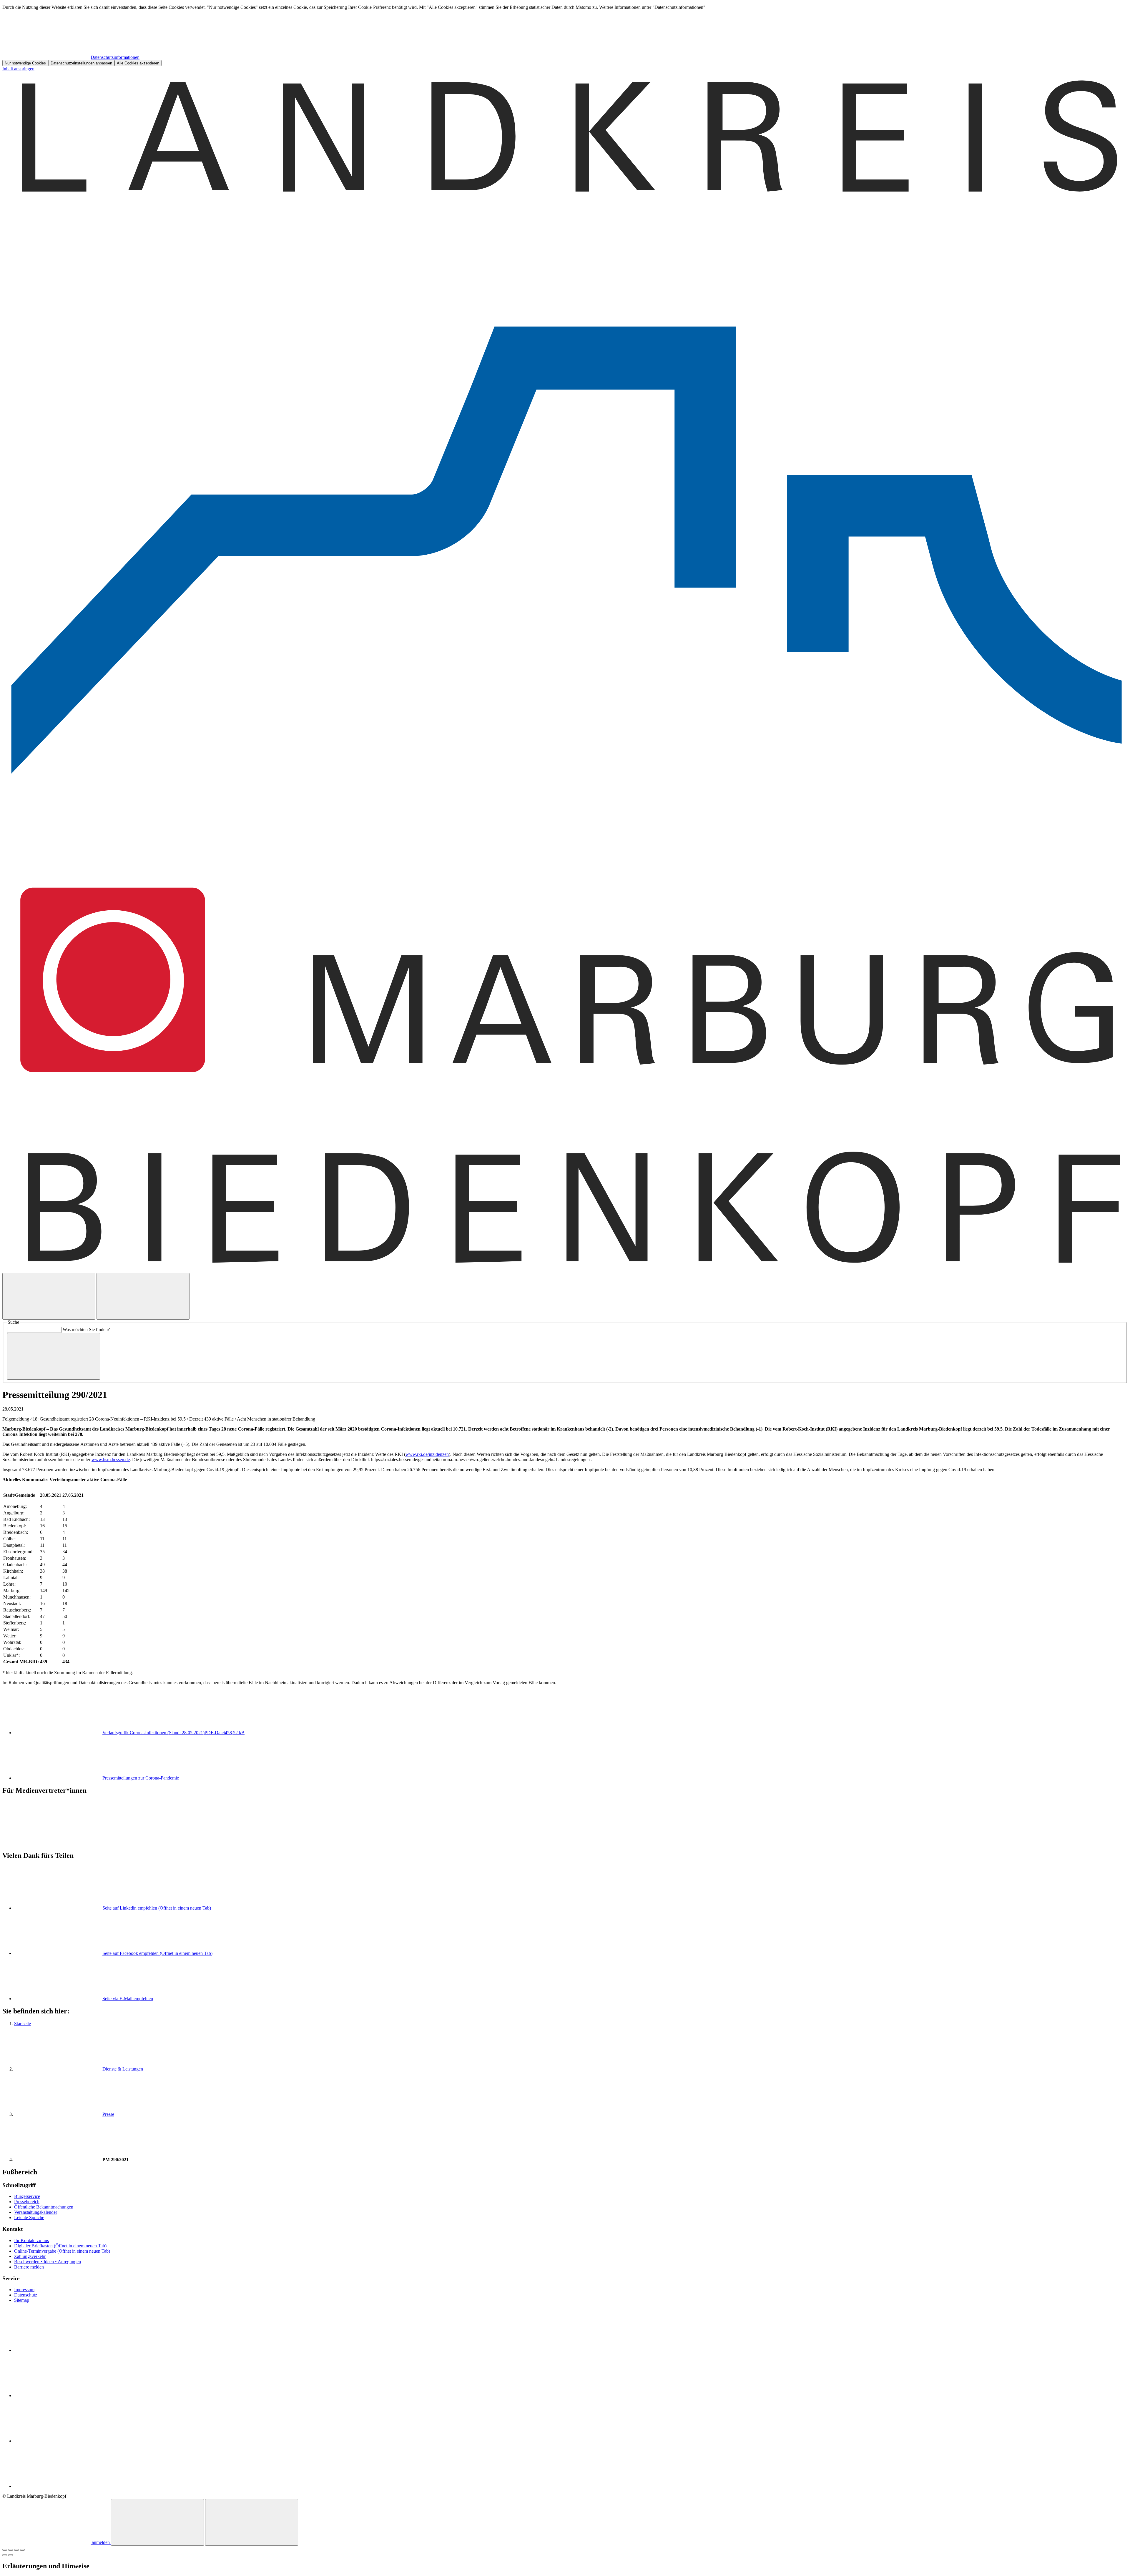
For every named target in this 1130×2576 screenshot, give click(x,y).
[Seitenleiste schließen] (252, 2522)
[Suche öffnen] (49, 1296)
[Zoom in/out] (22, 2550)
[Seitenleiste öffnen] (143, 1296)
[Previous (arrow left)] (5, 2555)
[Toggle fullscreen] (16, 2550)
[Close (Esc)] (5, 2550)
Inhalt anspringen (18, 69)
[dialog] (565, 35)
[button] (565, 1816)
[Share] (11, 2550)
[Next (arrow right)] (11, 2555)
